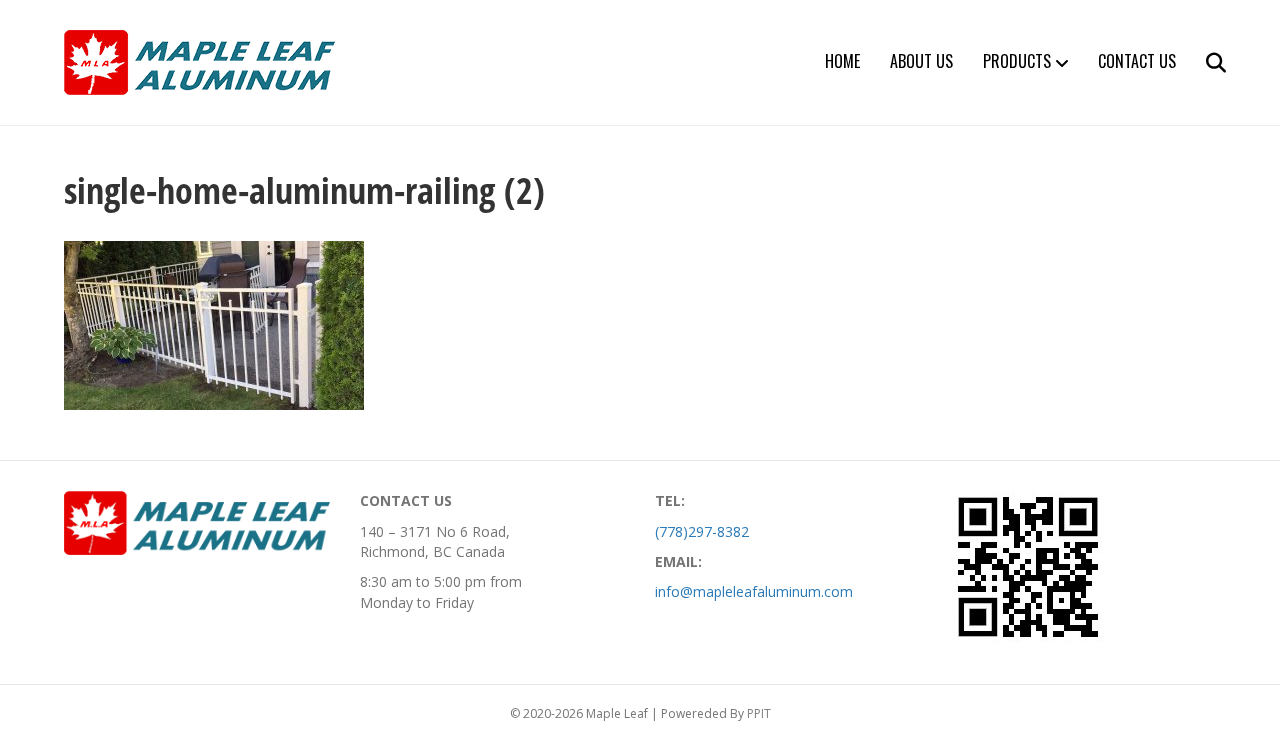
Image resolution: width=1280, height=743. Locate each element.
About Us (921, 61)
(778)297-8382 (702, 531)
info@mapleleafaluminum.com (754, 591)
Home (842, 61)
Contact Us (1137, 61)
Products (1017, 61)
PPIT (759, 713)
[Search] (1203, 63)
